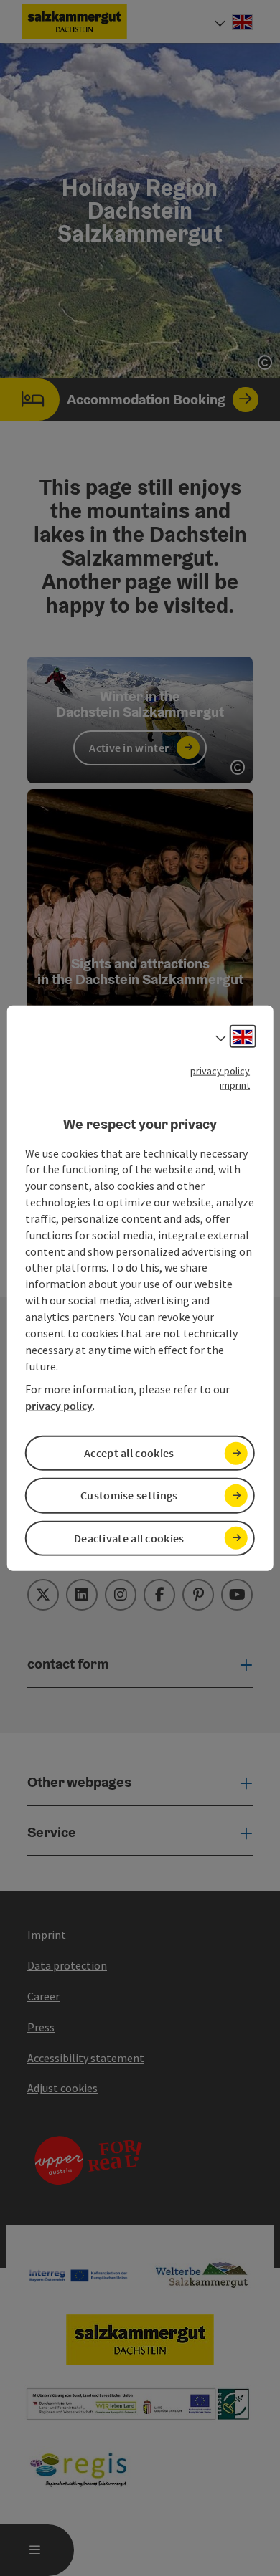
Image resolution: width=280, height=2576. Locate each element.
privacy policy (220, 1071)
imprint (235, 1085)
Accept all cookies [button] (129, 1453)
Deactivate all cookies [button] (129, 1537)
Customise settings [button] (129, 1495)
